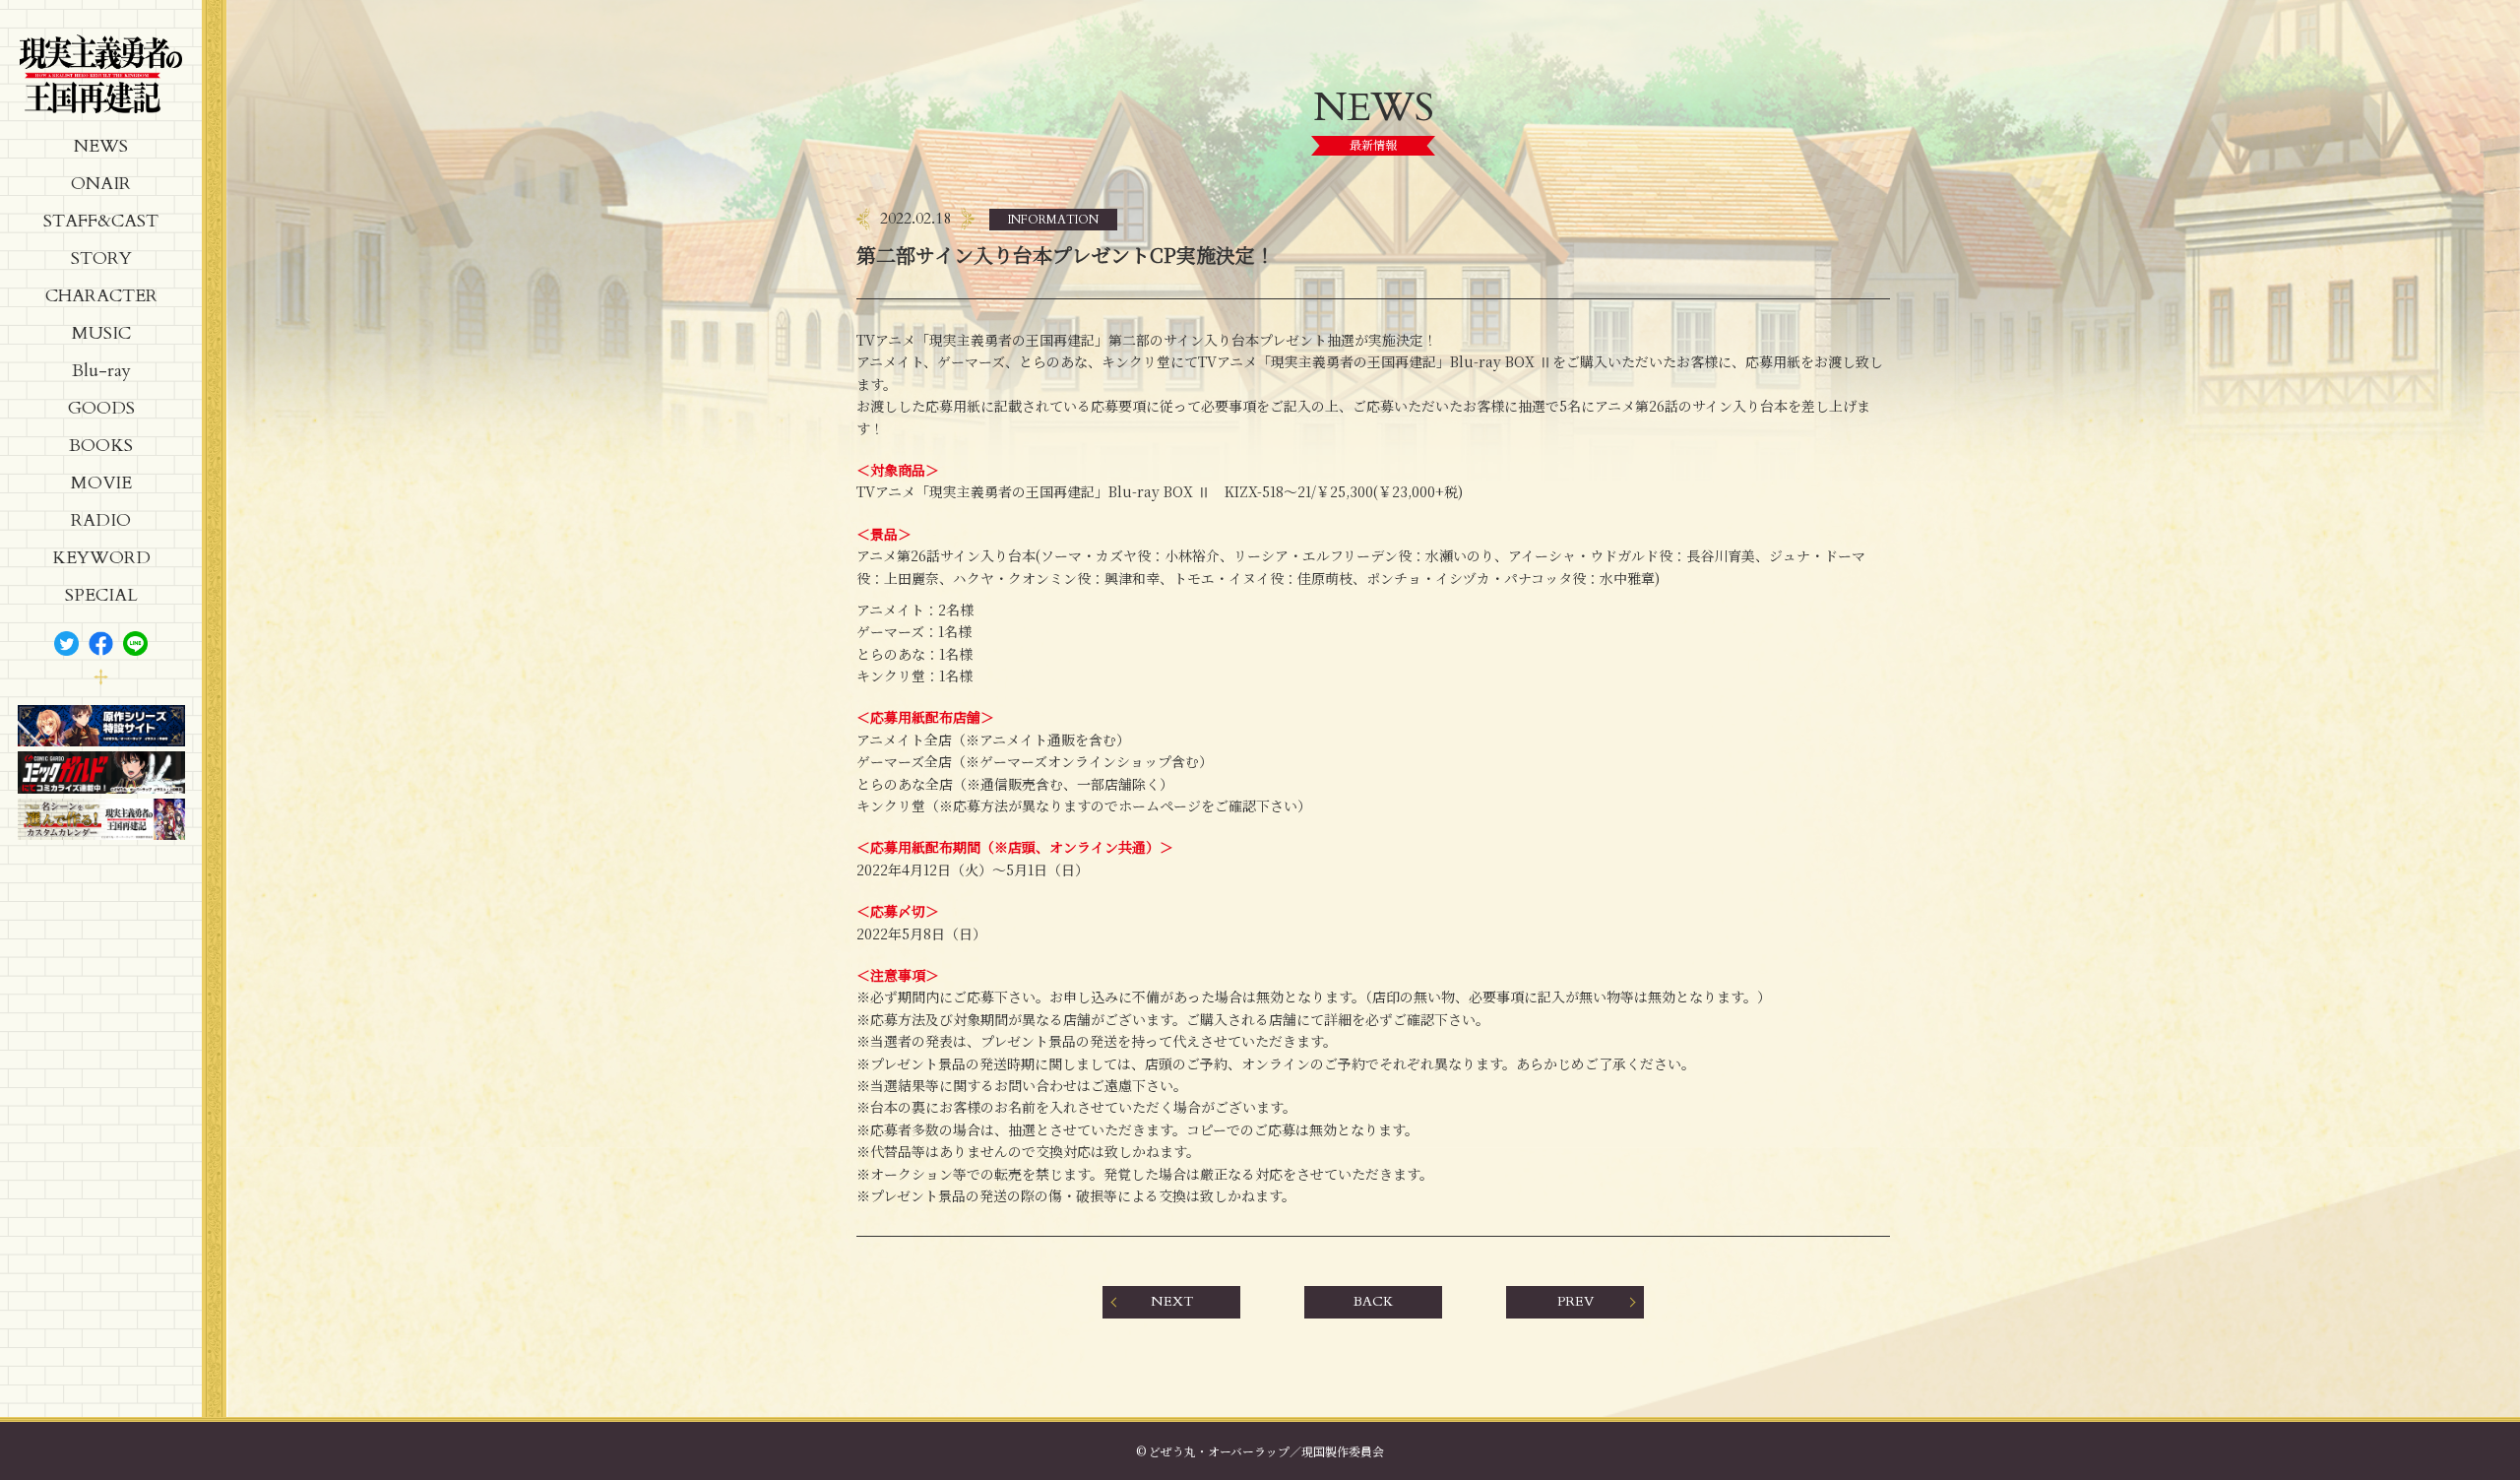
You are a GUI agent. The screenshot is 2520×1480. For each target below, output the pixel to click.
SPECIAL (101, 595)
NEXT (1172, 1301)
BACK (1373, 1301)
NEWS (101, 146)
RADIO (101, 520)
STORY (101, 258)
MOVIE (101, 483)
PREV (1575, 1301)
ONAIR (101, 184)
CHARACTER (101, 296)
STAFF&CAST (101, 221)
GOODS (101, 408)
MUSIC (101, 333)
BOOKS (101, 446)
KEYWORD (101, 558)
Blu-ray (101, 371)
